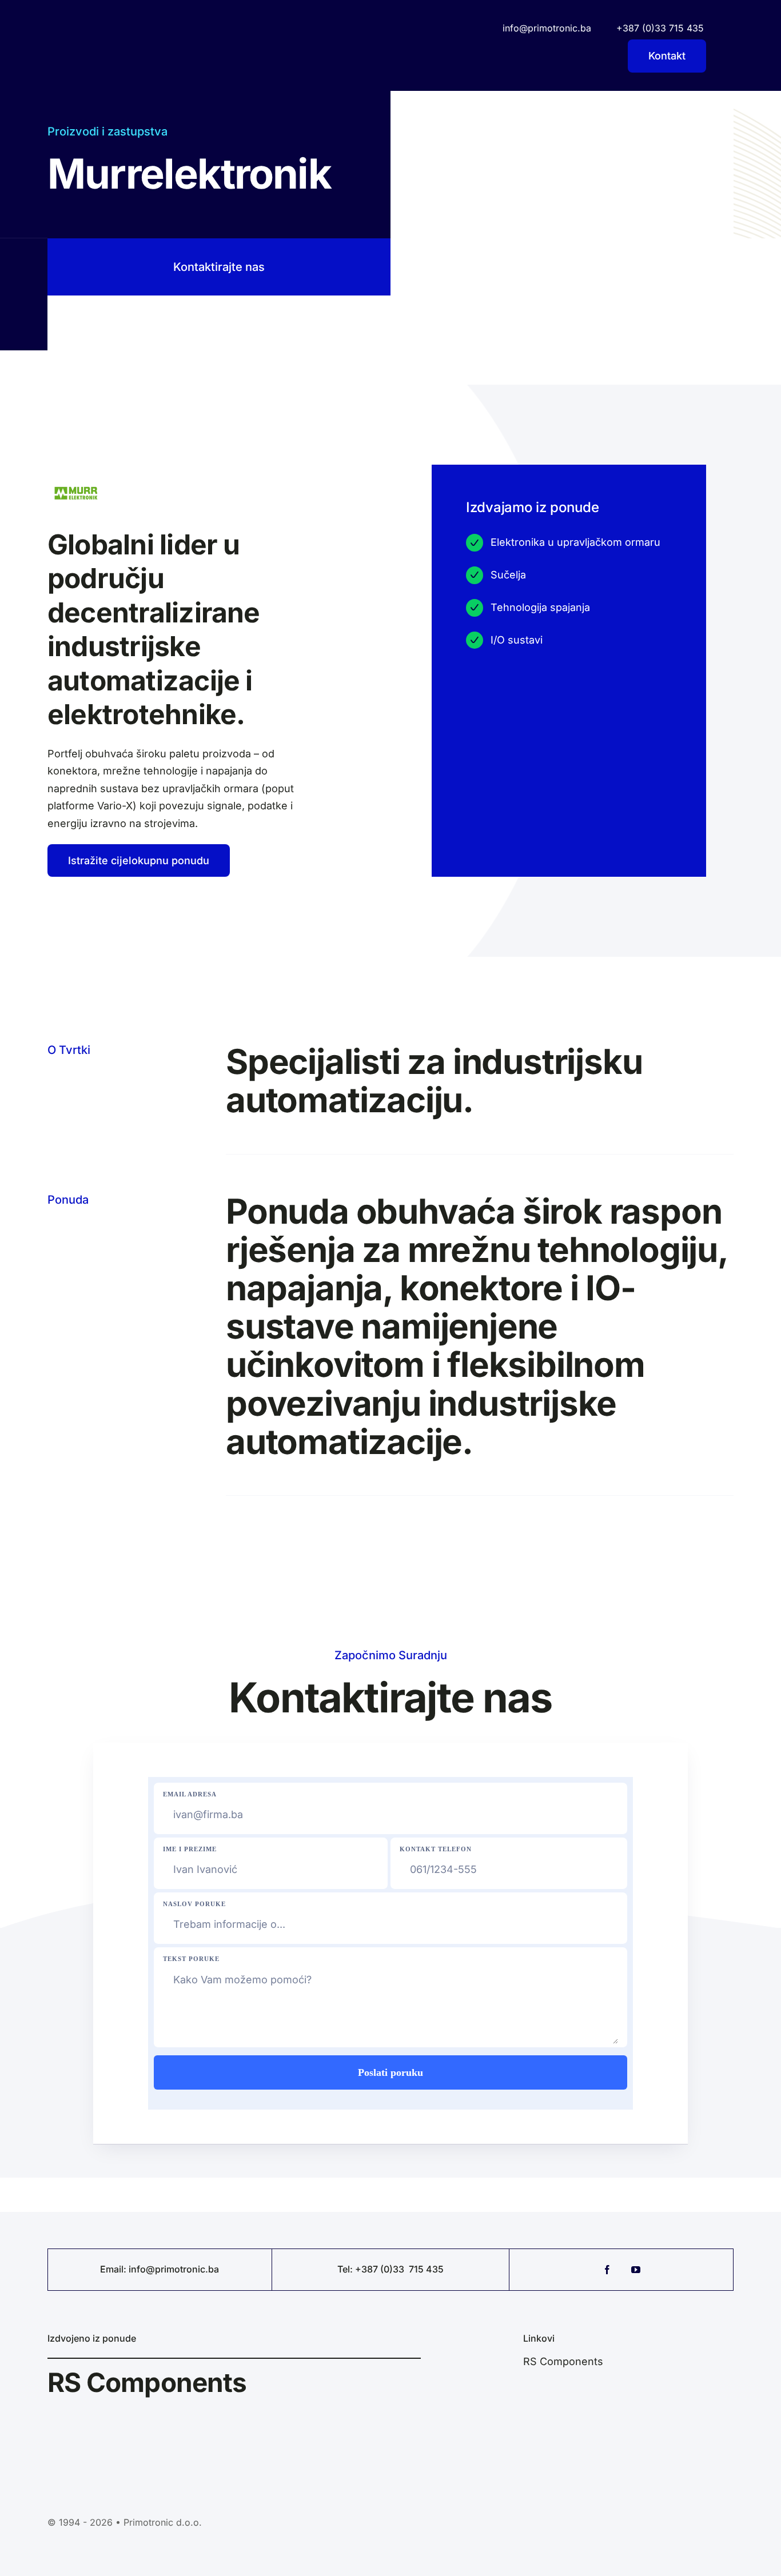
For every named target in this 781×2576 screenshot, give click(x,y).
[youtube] (636, 2270)
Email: (114, 2269)
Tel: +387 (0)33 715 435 (390, 2269)
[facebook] (607, 2270)
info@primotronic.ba (174, 2269)
